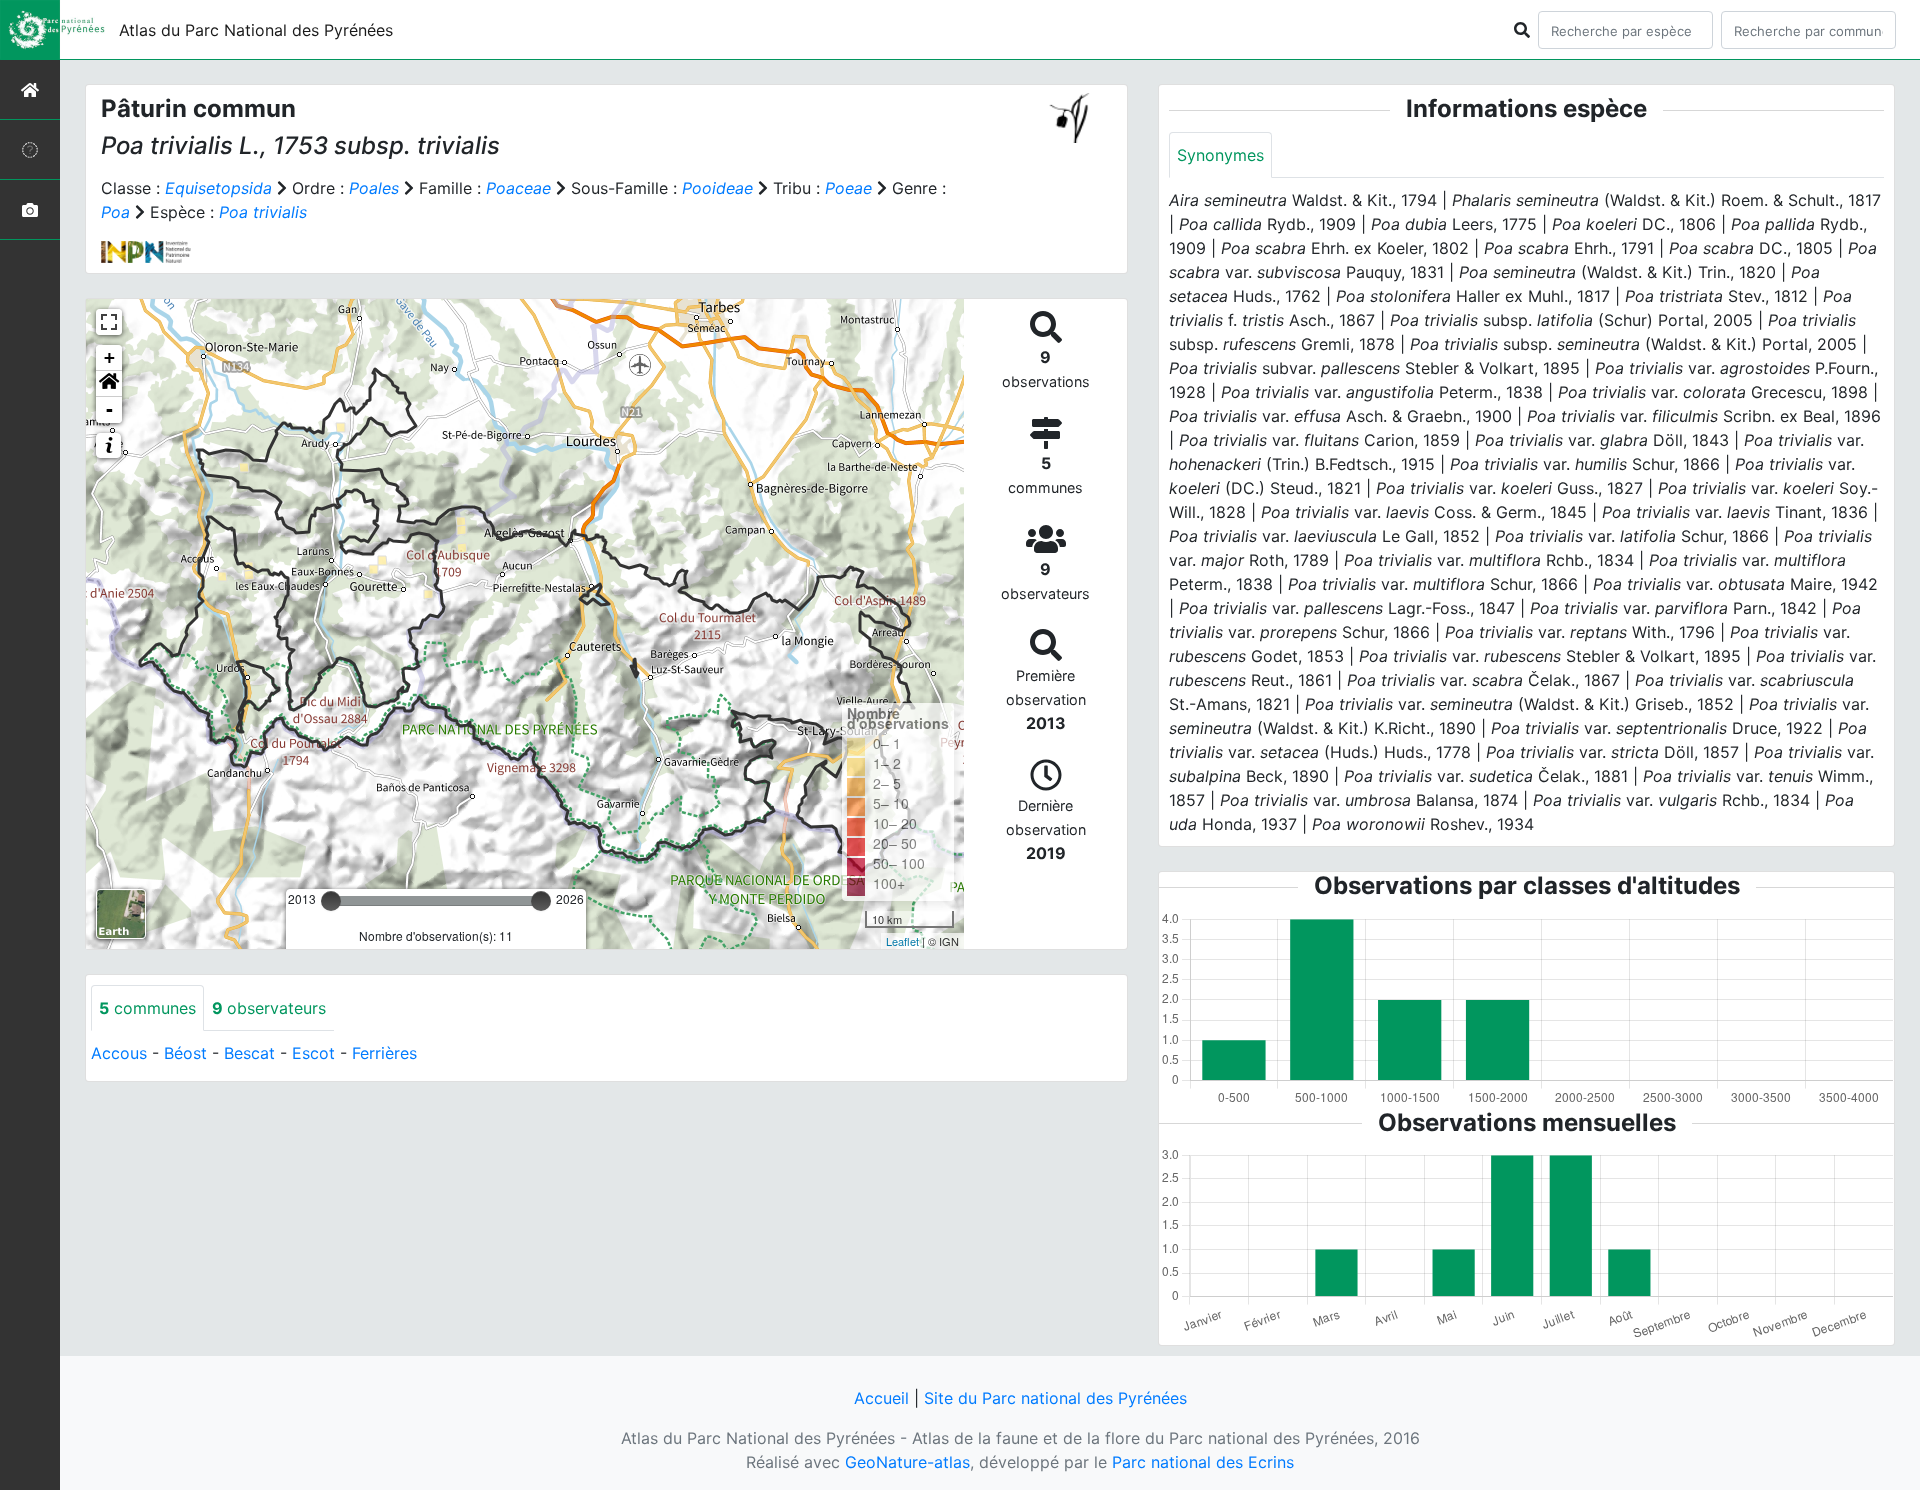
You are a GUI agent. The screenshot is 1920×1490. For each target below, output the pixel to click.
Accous (119, 1053)
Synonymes (1220, 155)
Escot (313, 1053)
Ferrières (384, 1053)
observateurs (269, 1008)
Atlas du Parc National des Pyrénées (256, 30)
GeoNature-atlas (907, 1462)
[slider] (331, 901)
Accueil (881, 1398)
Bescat (249, 1053)
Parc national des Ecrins (1203, 1462)
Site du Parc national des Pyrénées (1055, 1398)
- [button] (109, 409)
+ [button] (109, 357)
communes (147, 1008)
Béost (185, 1053)
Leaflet (902, 941)
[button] (109, 384)
